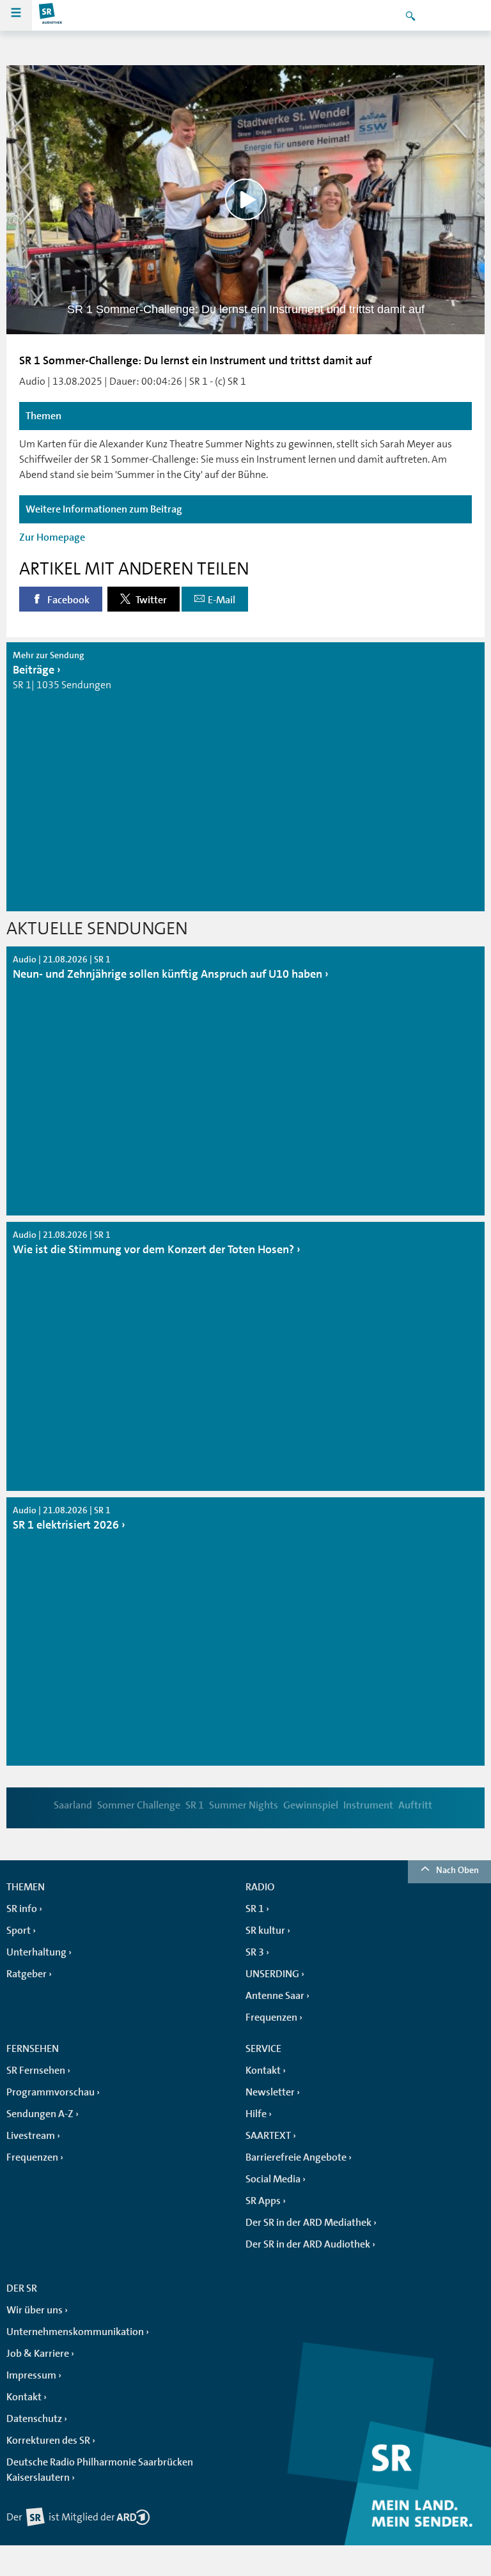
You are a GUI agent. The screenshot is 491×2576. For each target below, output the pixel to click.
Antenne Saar (275, 1996)
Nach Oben (457, 1870)
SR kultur (265, 1931)
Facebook (67, 600)
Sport (19, 1931)
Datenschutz (34, 2419)
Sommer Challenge (139, 1805)
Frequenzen (271, 2017)
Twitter (150, 600)
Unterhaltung (36, 1952)
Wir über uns (35, 2310)
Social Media (273, 2179)
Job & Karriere (38, 2354)
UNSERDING (272, 1974)
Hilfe (256, 2114)
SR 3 (255, 1952)
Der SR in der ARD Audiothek (308, 2244)
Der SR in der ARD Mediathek (308, 2223)
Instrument (368, 1805)
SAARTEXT (268, 2136)
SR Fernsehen (36, 2071)
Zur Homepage (52, 537)
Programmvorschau (51, 2092)
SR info (22, 1909)
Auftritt (415, 1805)
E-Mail (222, 600)
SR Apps (263, 2201)
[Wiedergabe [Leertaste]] (246, 200)
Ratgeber (27, 1974)
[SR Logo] (51, 15)
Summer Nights (244, 1805)
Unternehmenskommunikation (75, 2332)
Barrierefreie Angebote (296, 2157)
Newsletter (270, 2092)
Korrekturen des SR (48, 2441)
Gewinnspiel (311, 1805)
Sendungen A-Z (40, 2114)
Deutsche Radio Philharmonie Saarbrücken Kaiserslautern (100, 2470)
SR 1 (195, 1805)
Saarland (73, 1805)
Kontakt (263, 2071)
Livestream (31, 2136)
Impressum (31, 2375)
